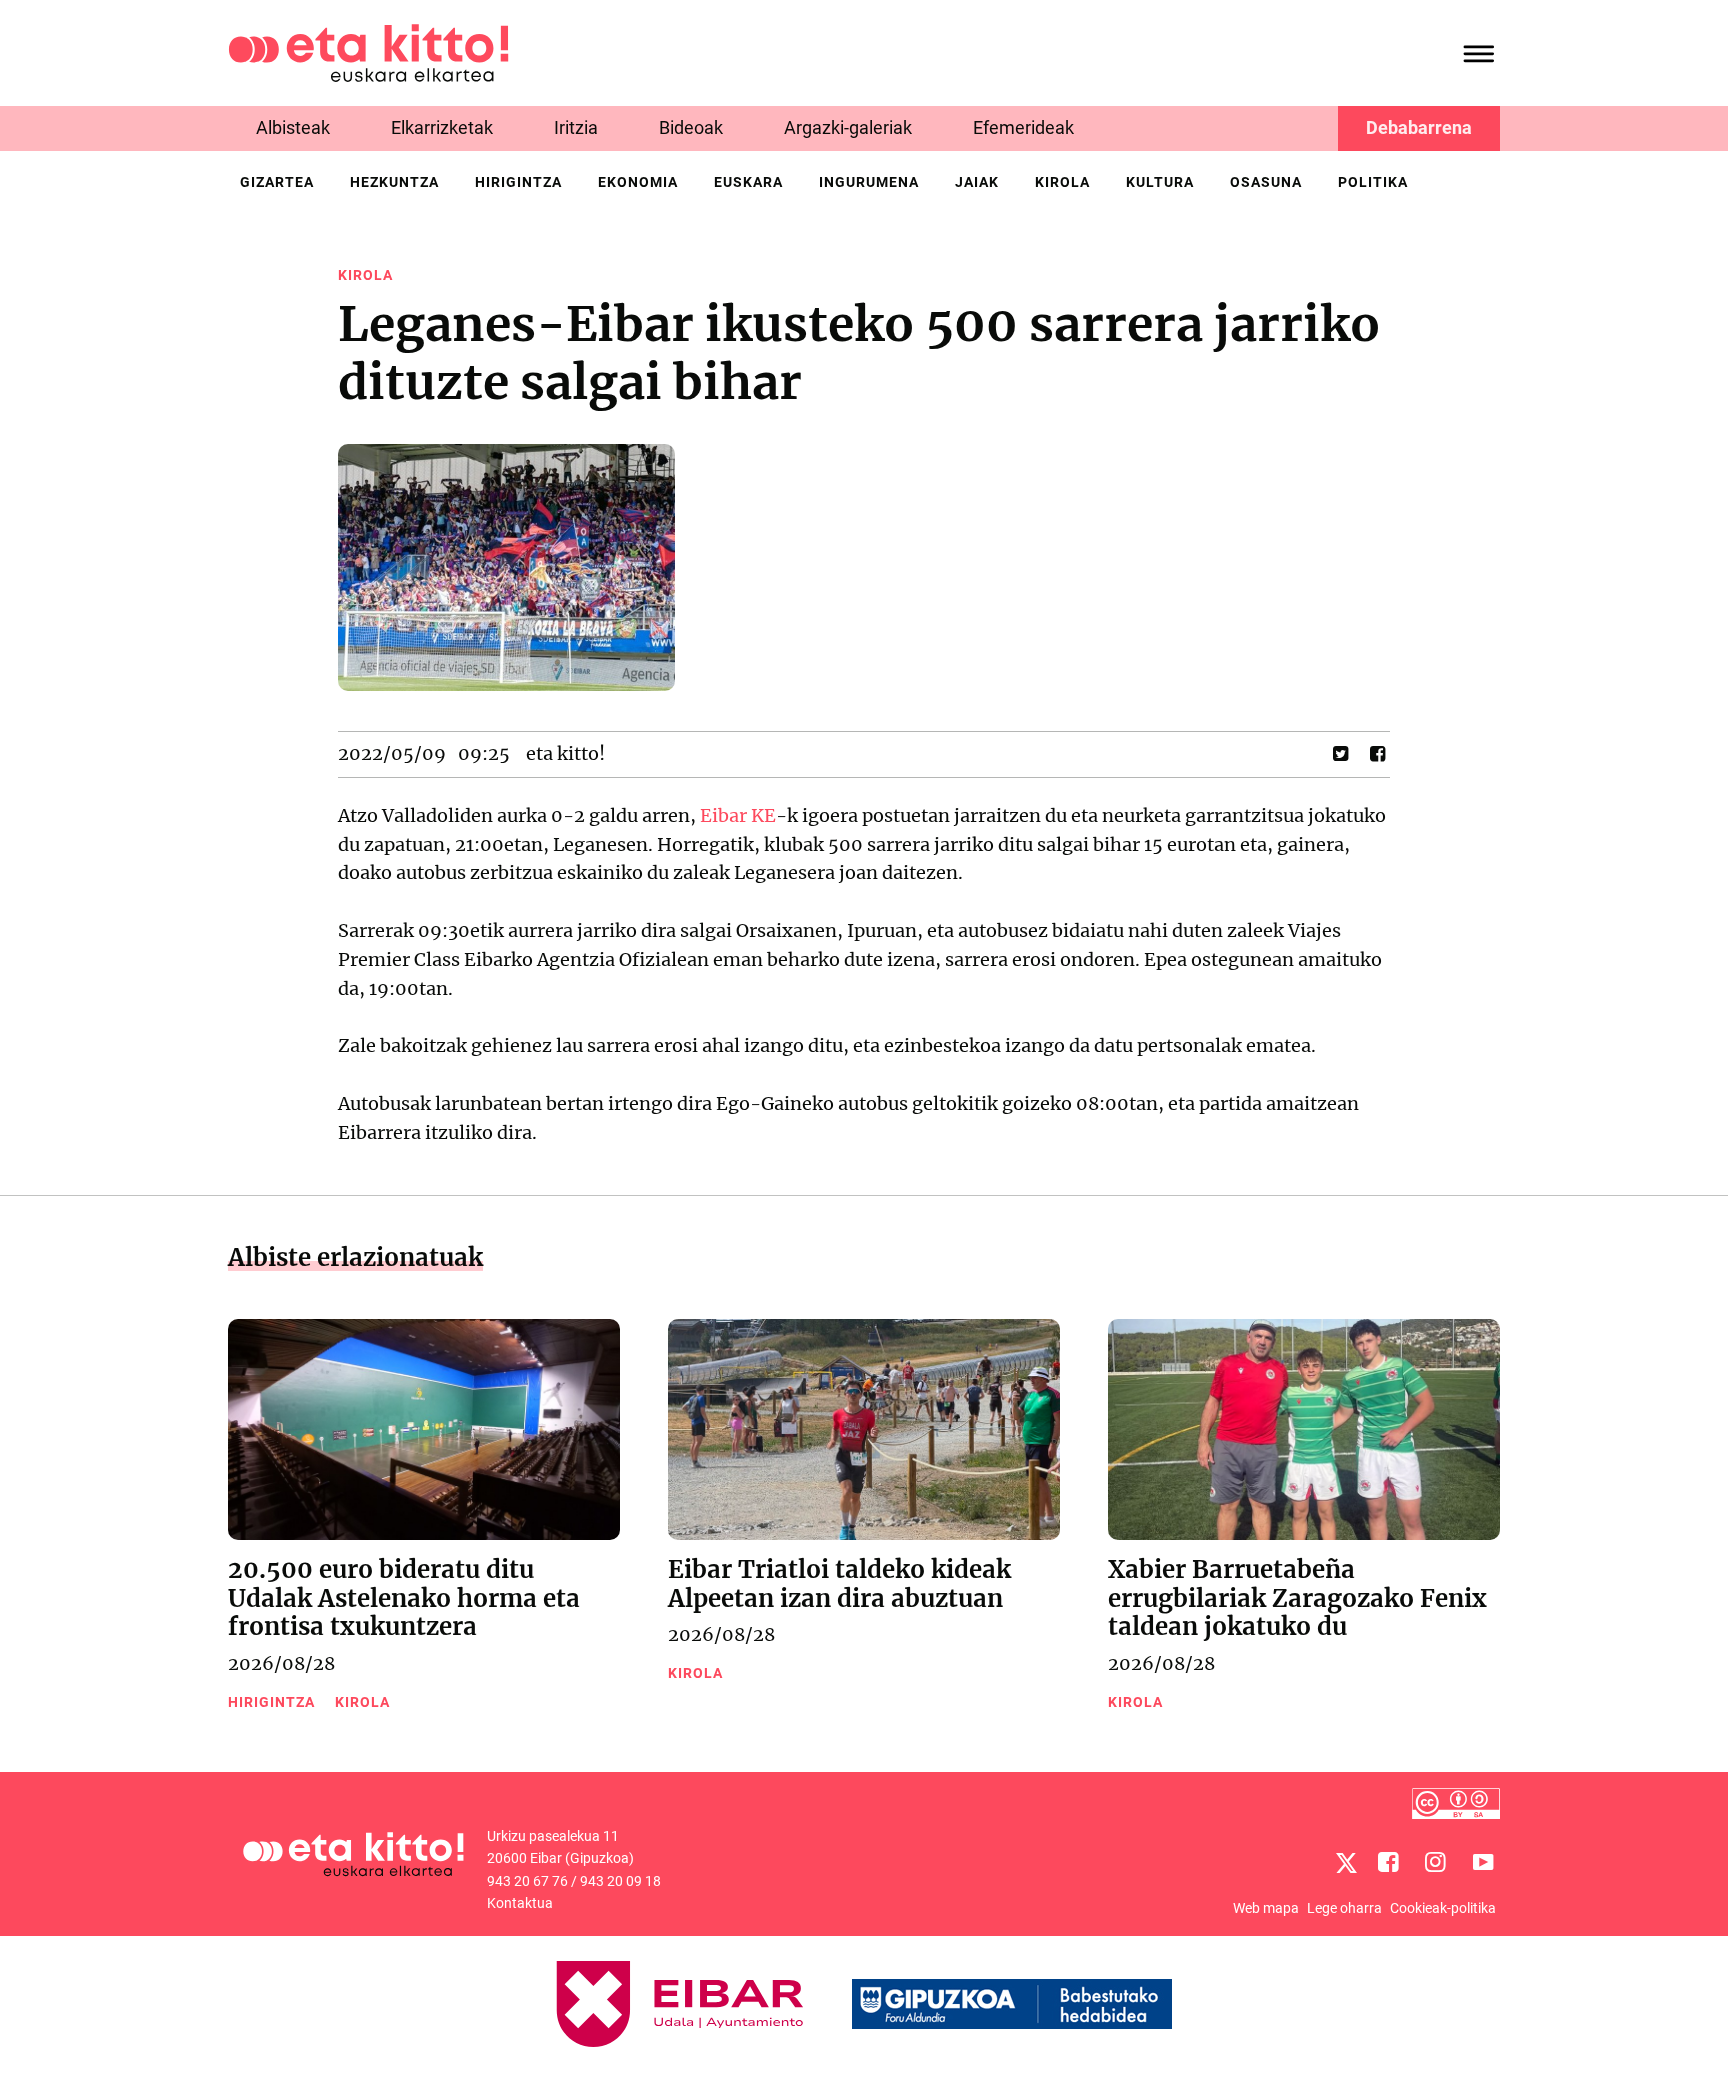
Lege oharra (1344, 1908)
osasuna (1266, 182)
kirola (1062, 182)
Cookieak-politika (1443, 1908)
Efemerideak (1023, 127)
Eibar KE (738, 815)
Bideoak (691, 127)
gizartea (277, 182)
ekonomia (638, 182)
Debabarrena (1419, 127)
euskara (748, 182)
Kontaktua (520, 1903)
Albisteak (293, 127)
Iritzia (576, 127)
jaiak (977, 182)
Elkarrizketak (442, 127)
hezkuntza (394, 182)
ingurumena (869, 182)
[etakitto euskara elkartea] (368, 51)
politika (1373, 182)
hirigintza (518, 182)
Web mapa (1266, 1908)
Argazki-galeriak (848, 127)
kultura (1160, 182)
